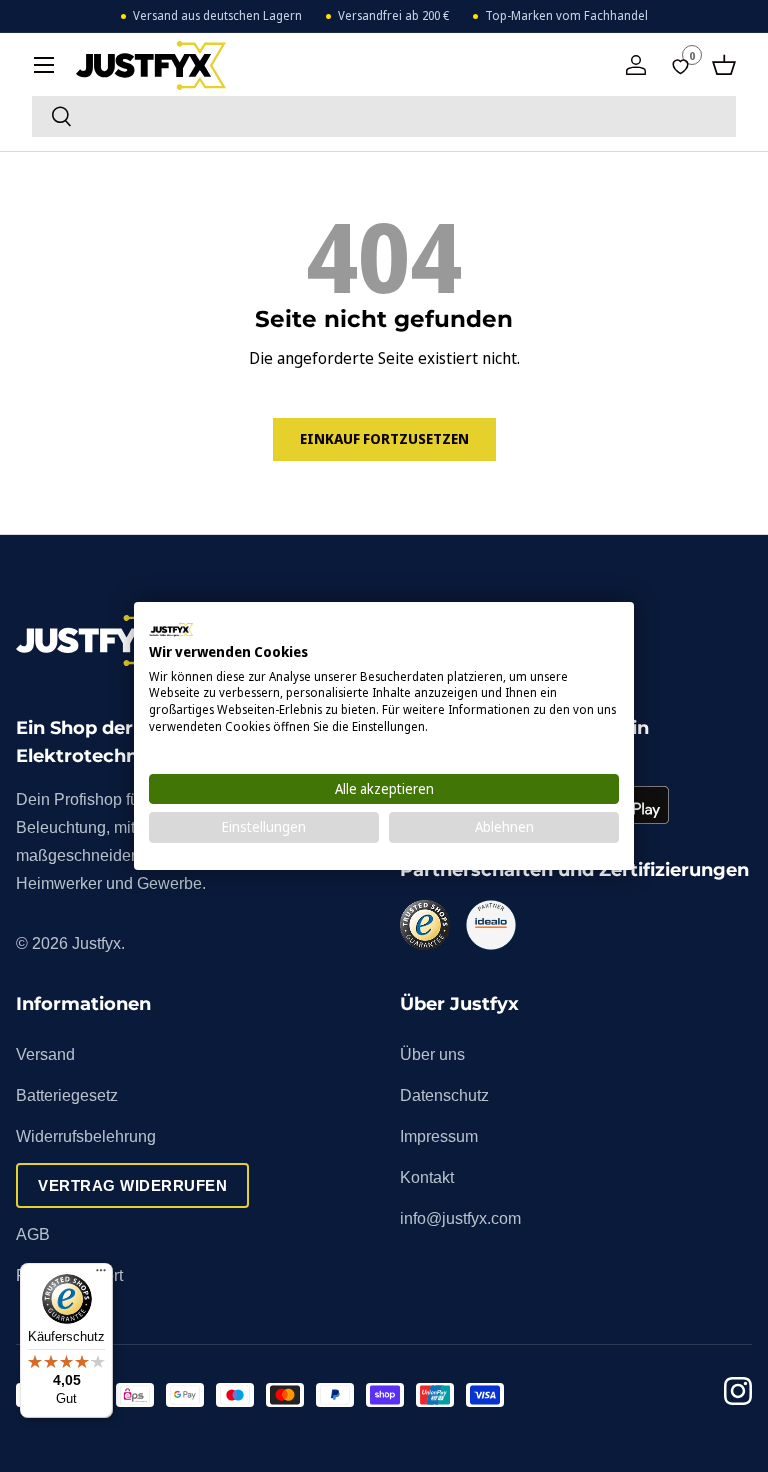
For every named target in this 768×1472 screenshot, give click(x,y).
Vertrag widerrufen (132, 1185)
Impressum (439, 1136)
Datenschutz (444, 1095)
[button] (724, 65)
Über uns (432, 1054)
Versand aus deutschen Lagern (217, 16)
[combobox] (384, 116)
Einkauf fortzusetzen (384, 438)
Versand (45, 1054)
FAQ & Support (69, 1275)
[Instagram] (738, 1394)
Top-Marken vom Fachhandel (566, 16)
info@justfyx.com (460, 1218)
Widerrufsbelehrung (86, 1136)
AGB (33, 1234)
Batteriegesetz (67, 1095)
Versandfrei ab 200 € (393, 16)
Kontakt (427, 1177)
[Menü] (101, 1275)
